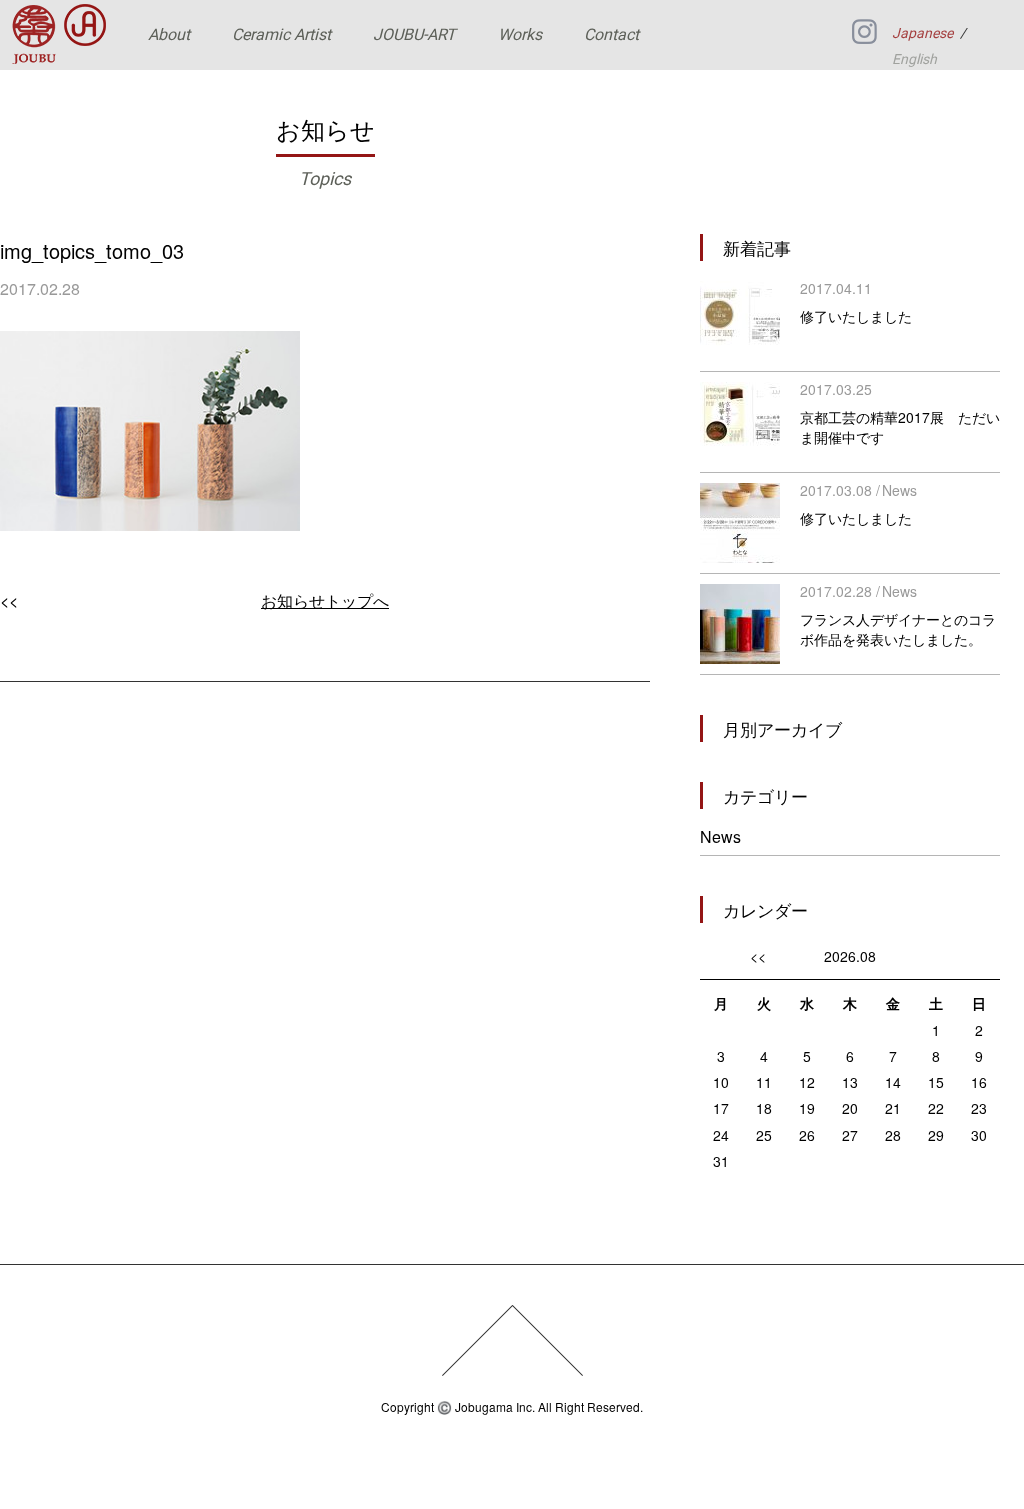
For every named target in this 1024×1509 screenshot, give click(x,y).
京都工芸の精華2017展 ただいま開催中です (900, 427)
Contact (611, 34)
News (899, 490)
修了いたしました (856, 316)
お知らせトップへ (325, 600)
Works (520, 34)
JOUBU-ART (414, 34)
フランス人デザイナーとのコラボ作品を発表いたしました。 (898, 629)
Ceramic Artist (281, 34)
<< (9, 600)
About (169, 34)
